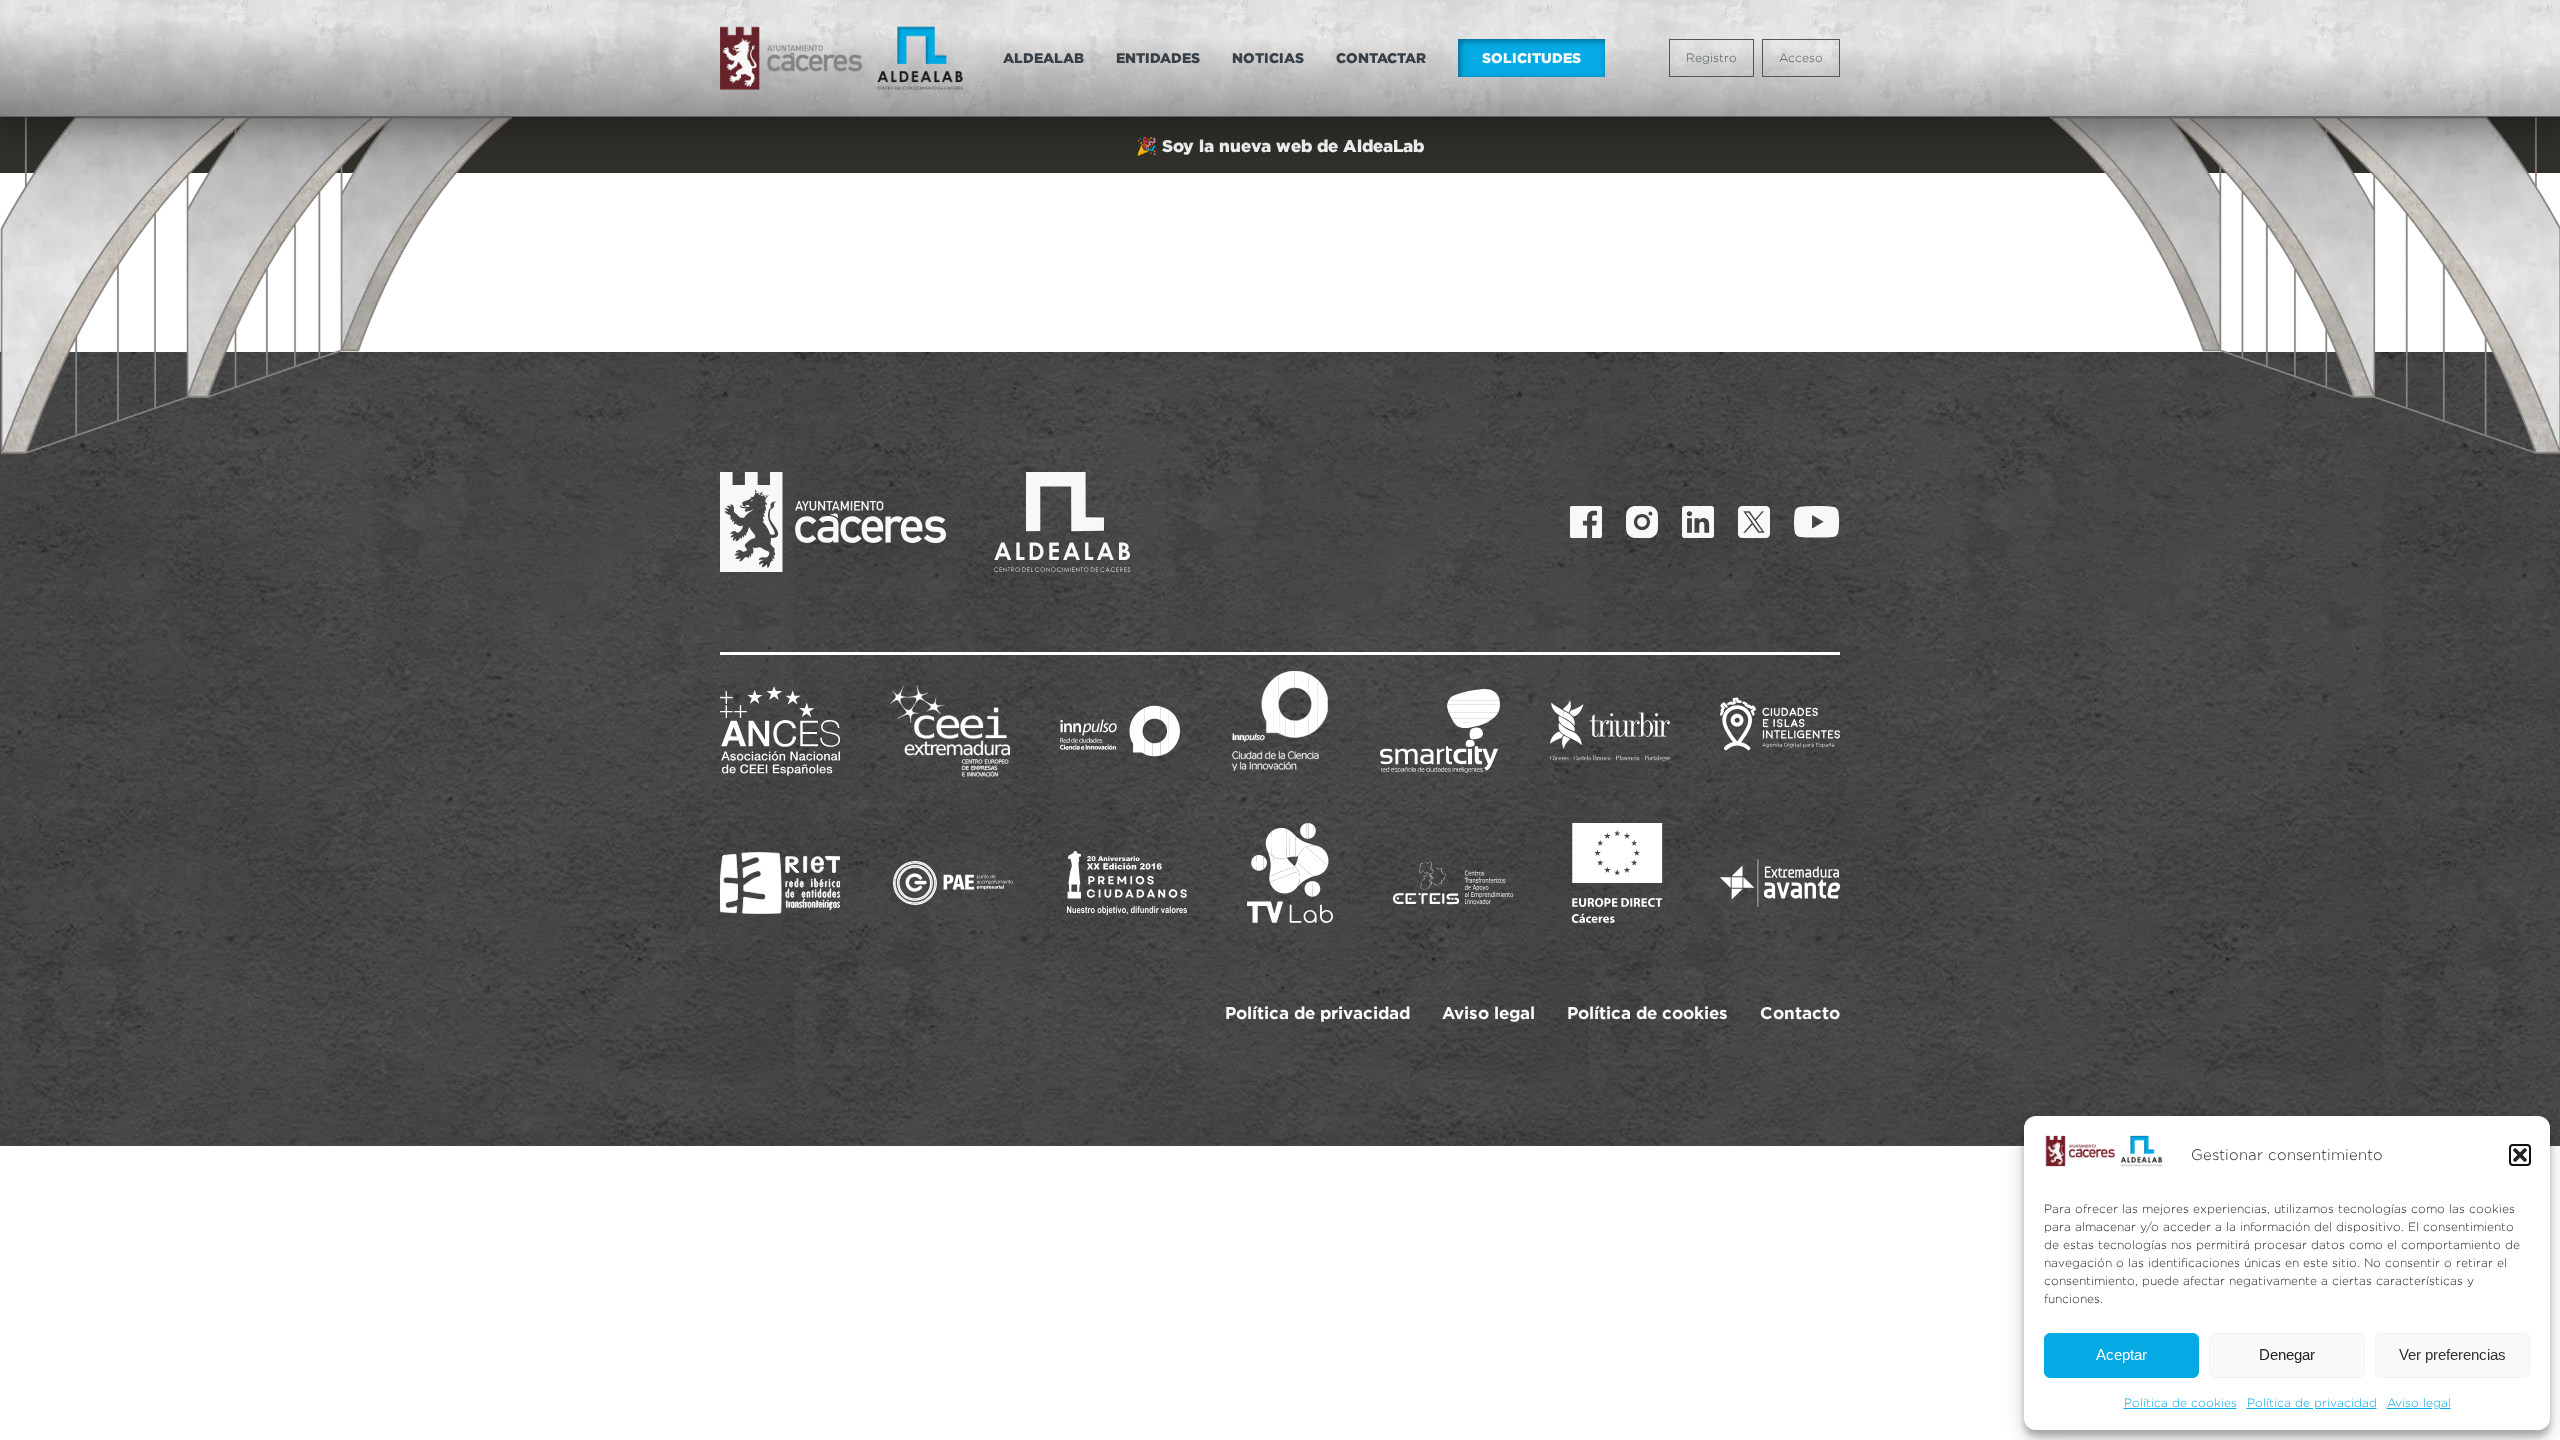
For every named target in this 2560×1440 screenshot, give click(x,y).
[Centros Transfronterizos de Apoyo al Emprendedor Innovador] (1453, 883)
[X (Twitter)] (1754, 522)
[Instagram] (1642, 522)
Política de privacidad (2312, 1402)
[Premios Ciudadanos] (1127, 883)
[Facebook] (1586, 522)
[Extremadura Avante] (1780, 883)
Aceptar (2121, 1354)
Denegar (2287, 1354)
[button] (2520, 1155)
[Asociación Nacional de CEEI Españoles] (780, 731)
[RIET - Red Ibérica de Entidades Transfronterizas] (780, 883)
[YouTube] (1817, 522)
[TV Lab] (1290, 873)
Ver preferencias (2452, 1354)
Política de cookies (2180, 1402)
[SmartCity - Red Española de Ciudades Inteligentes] (1440, 731)
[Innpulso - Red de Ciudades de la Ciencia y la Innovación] (1120, 731)
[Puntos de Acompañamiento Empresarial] (953, 883)
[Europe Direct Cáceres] (1617, 873)
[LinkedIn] (1698, 522)
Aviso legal (2419, 1402)
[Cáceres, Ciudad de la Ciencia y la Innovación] (1280, 721)
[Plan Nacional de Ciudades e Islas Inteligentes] (1780, 731)
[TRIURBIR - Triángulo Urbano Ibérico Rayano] (1610, 731)
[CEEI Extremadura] (950, 731)
